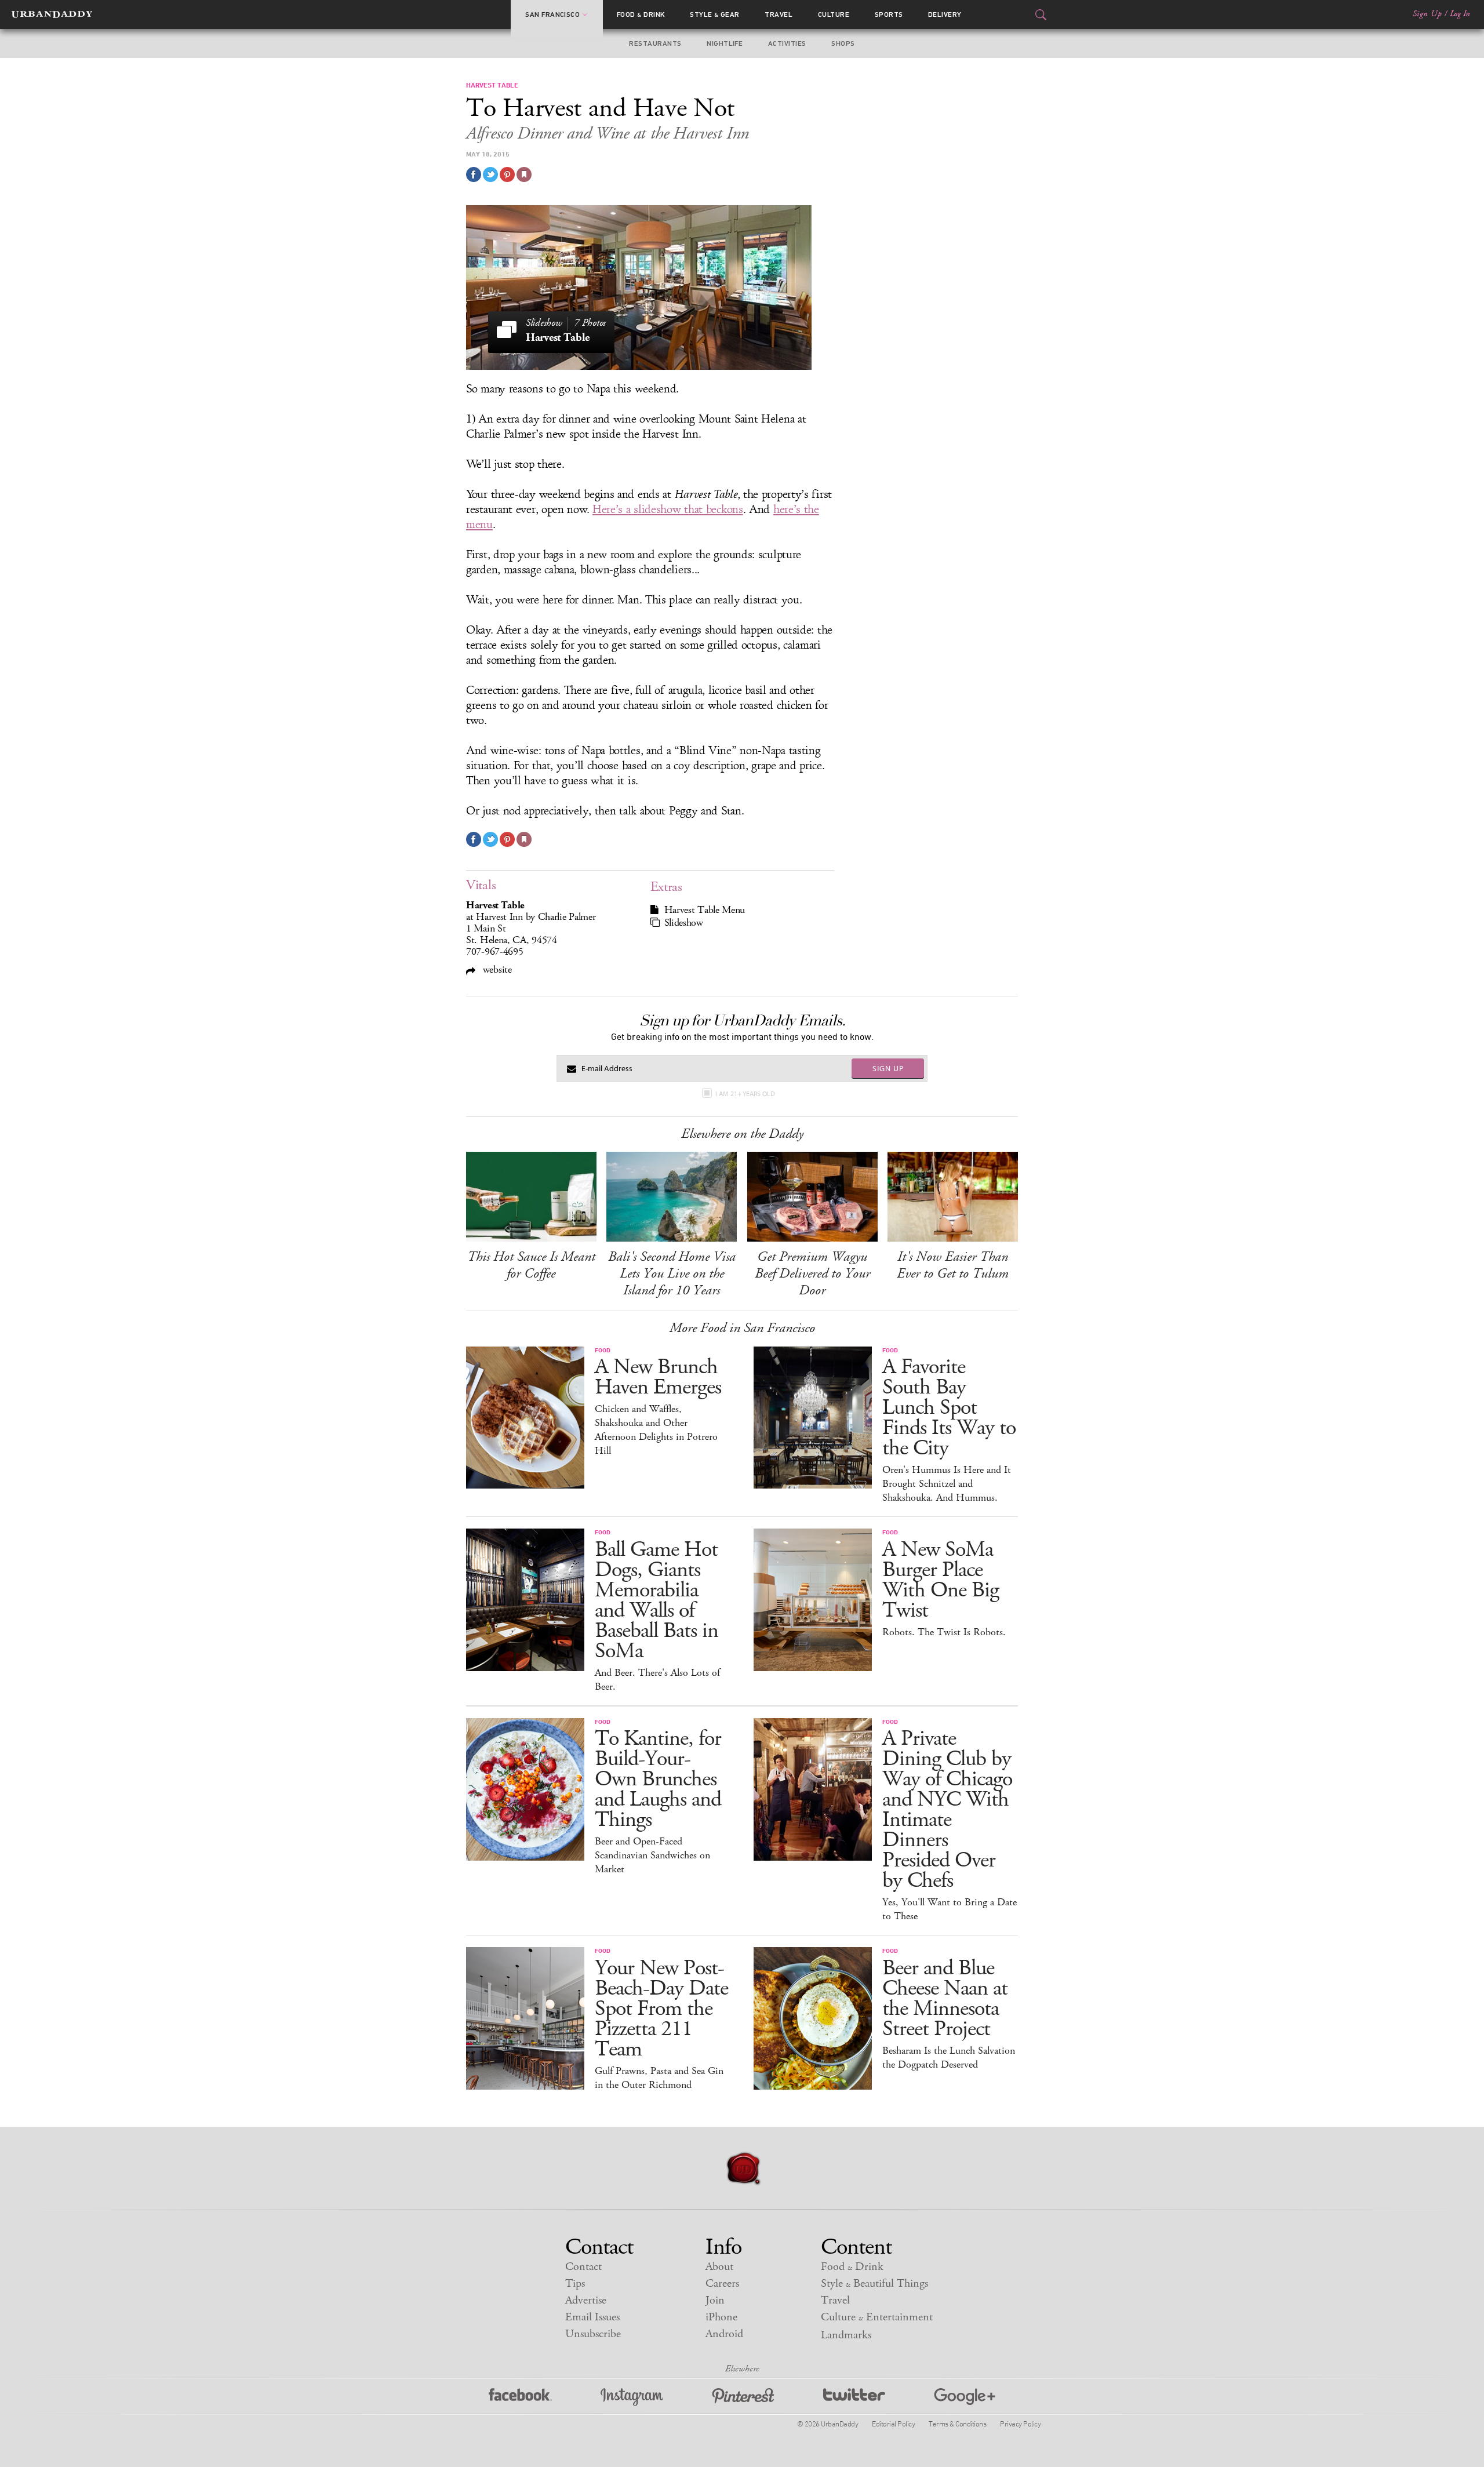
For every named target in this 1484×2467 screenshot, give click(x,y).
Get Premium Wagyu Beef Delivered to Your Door (812, 1273)
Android (724, 2334)
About (719, 2267)
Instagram (632, 2397)
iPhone (721, 2317)
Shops (843, 43)
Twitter (854, 2397)
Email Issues (592, 2317)
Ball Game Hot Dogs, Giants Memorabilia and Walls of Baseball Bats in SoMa (656, 1600)
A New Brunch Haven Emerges (658, 1377)
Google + (965, 2397)
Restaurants (655, 43)
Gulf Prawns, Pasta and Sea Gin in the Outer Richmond (659, 2078)
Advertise (586, 2300)
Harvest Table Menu (705, 910)
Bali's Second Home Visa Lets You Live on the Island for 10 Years (672, 1273)
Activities (787, 43)
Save (507, 174)
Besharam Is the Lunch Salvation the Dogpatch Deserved (949, 2058)
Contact (583, 2267)
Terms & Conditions (957, 2424)
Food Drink (641, 14)
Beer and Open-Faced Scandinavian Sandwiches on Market (652, 1855)
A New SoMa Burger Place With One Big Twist (941, 1580)
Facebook (520, 2397)
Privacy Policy (1020, 2424)
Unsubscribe (593, 2334)
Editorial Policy (893, 2424)
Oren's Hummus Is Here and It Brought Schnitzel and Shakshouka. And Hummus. (947, 1484)
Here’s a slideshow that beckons (668, 510)
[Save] (524, 174)
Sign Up (1427, 14)
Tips (575, 2284)
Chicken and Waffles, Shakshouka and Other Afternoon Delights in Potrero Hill (656, 1430)
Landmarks (846, 2335)
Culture (834, 14)
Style (715, 14)
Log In (1460, 14)
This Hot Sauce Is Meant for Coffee (531, 1265)
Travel (779, 14)
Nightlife (725, 43)
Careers (722, 2284)
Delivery (945, 14)
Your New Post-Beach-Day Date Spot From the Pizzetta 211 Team (661, 2009)
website (496, 969)
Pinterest (743, 2397)
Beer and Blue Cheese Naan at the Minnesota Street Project (945, 1999)
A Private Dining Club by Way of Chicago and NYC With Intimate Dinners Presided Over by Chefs (947, 1810)
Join (715, 2300)
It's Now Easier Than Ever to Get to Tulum (953, 1265)
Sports (889, 14)
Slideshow (684, 923)
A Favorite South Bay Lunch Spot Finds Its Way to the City (949, 1408)
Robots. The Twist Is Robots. (944, 1632)
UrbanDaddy (52, 14)
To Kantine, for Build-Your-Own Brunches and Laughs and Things (658, 1779)
